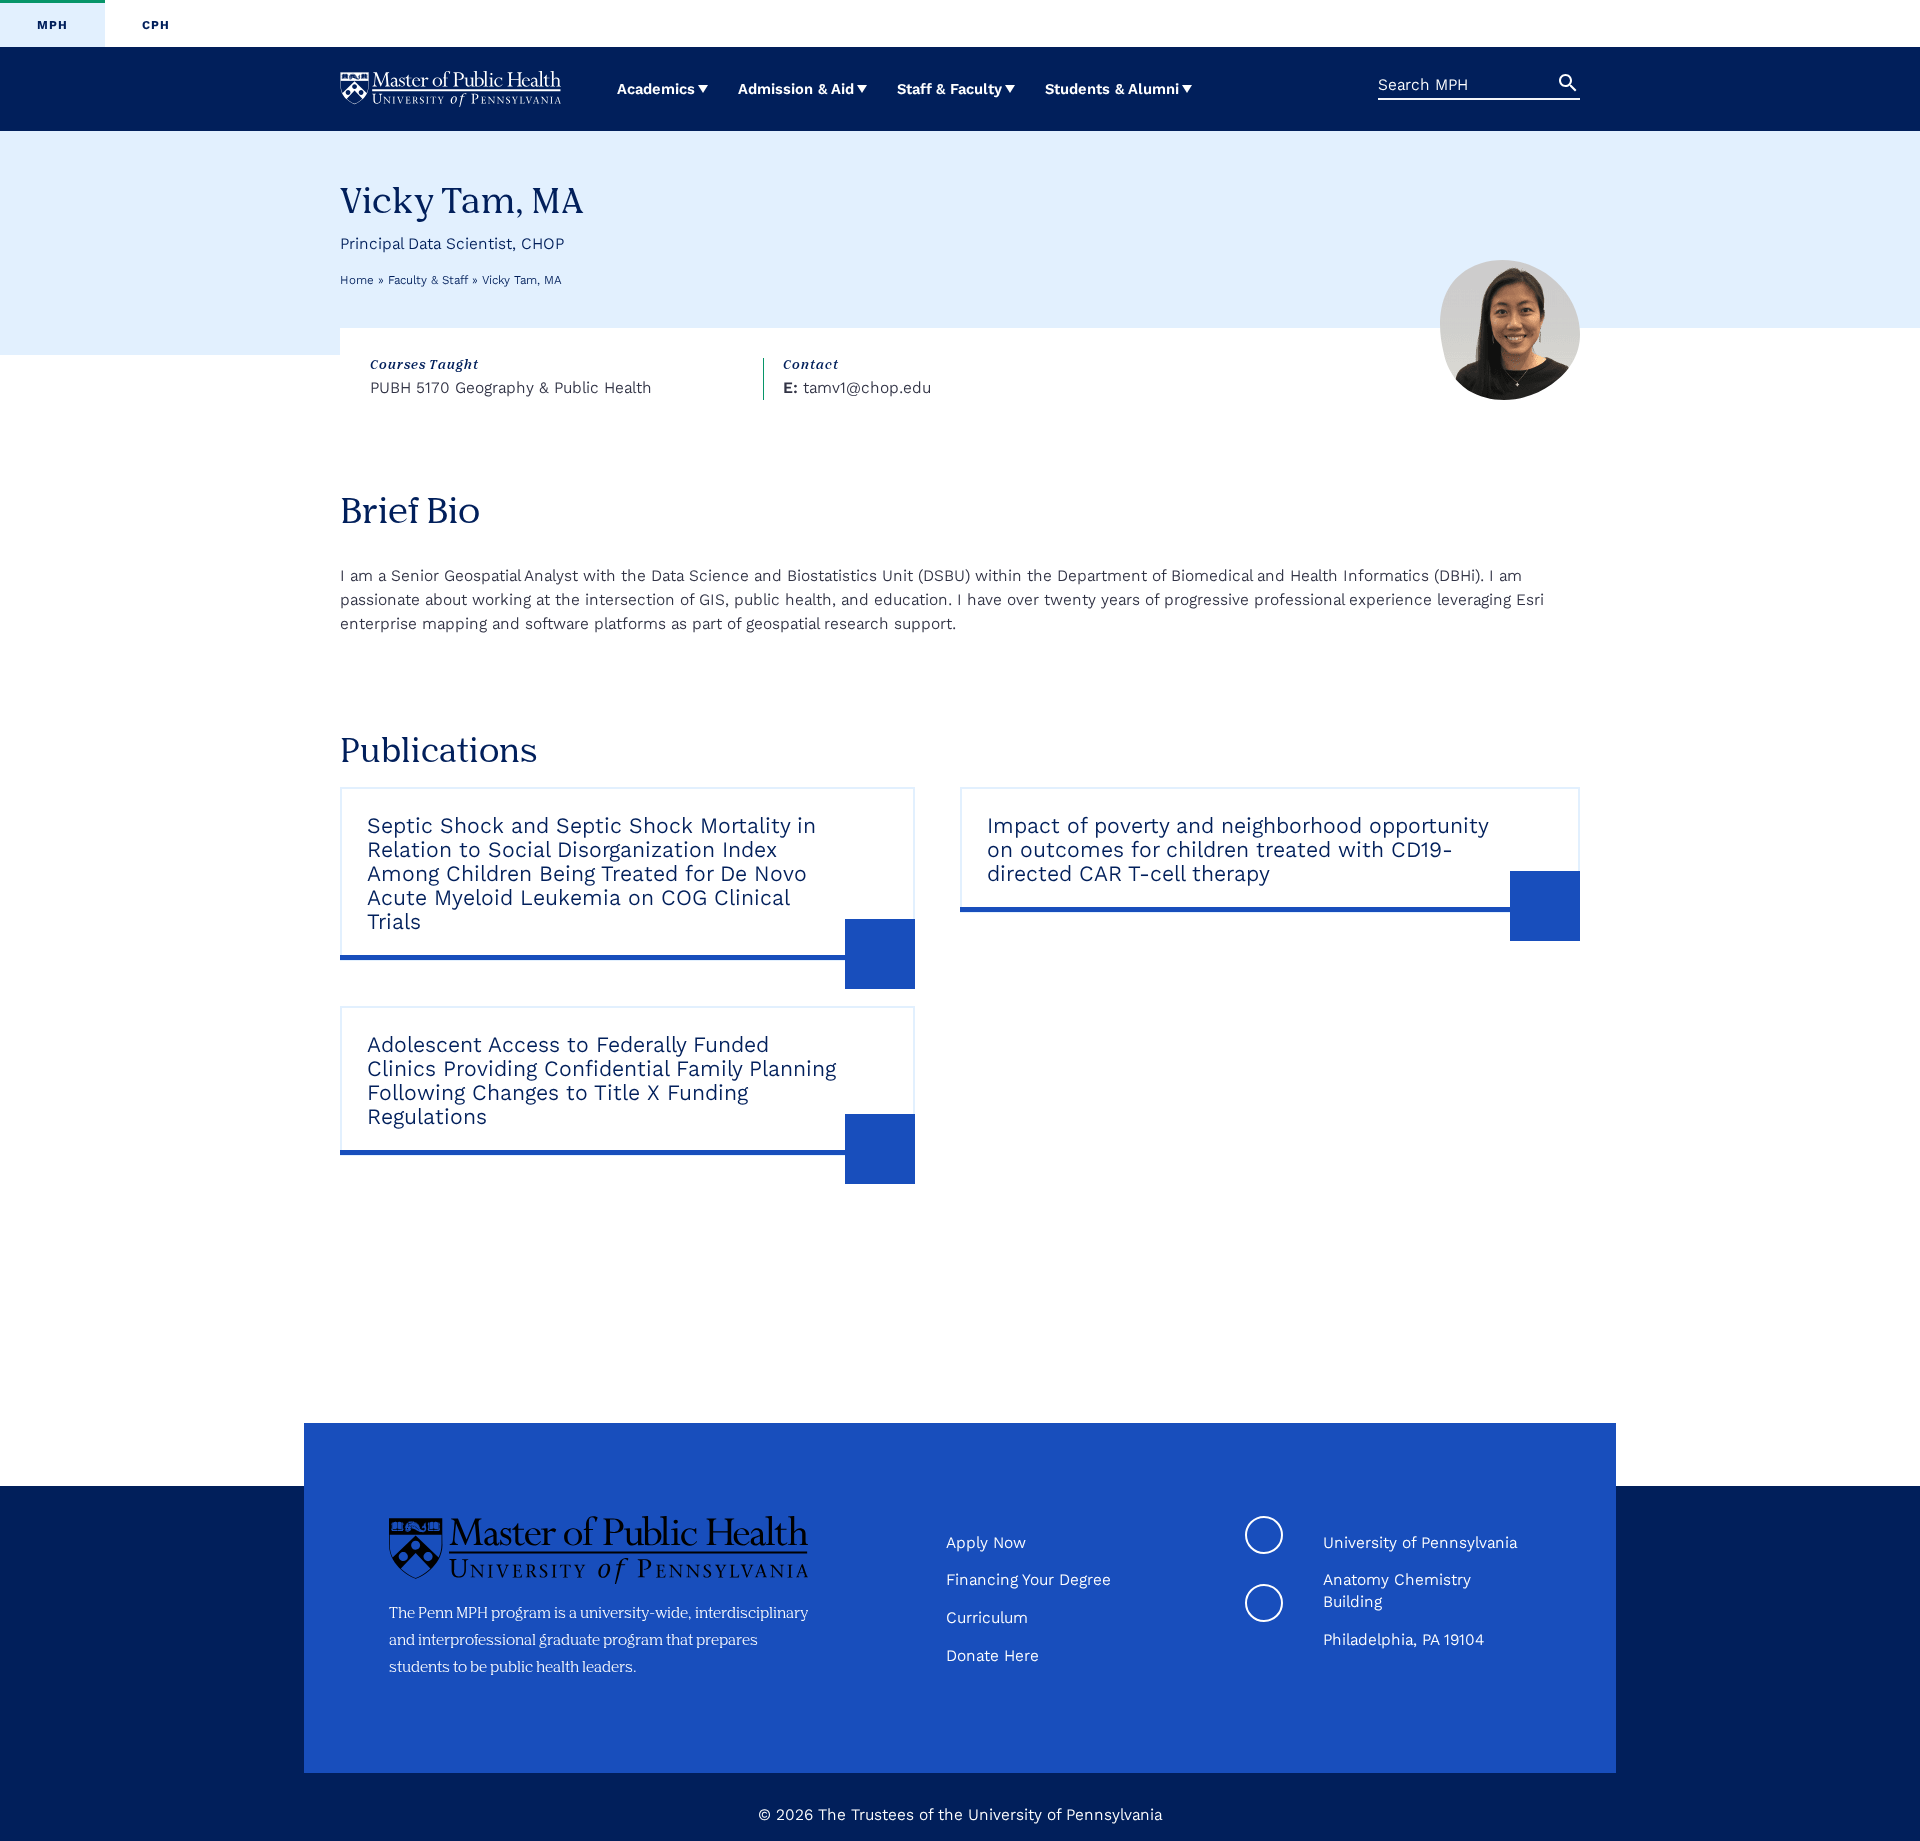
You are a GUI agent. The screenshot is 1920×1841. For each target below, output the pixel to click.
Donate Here (992, 1655)
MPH (52, 25)
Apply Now (986, 1542)
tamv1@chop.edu (867, 387)
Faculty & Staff (428, 280)
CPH (156, 25)
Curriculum (987, 1617)
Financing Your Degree (1028, 1579)
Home (357, 280)
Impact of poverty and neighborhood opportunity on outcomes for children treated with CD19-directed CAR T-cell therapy (1238, 850)
